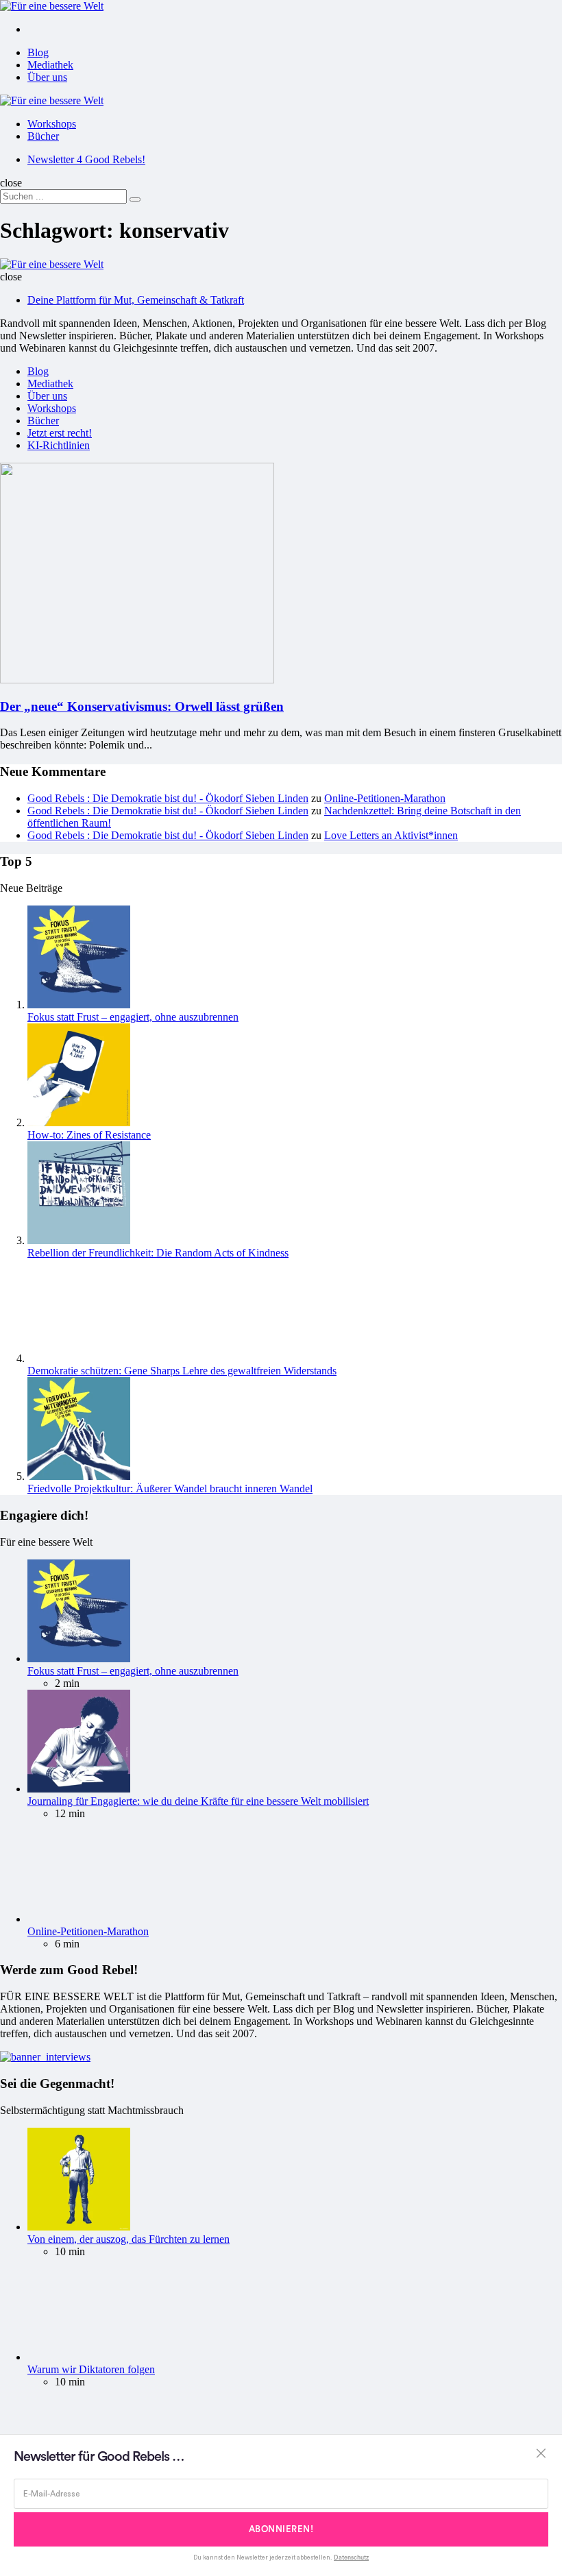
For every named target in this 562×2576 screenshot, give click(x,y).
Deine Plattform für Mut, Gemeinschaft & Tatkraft (136, 300)
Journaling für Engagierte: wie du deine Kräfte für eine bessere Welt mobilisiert (198, 1801)
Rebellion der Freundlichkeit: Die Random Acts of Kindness (158, 1253)
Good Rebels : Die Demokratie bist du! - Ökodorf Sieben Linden (168, 798)
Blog (38, 52)
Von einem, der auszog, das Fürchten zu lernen (129, 2239)
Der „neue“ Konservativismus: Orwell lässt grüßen (142, 706)
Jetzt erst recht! (60, 433)
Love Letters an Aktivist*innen (391, 835)
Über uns (47, 77)
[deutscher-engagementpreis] (45, 2057)
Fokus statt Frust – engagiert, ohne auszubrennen (133, 1017)
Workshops (52, 124)
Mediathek (50, 65)
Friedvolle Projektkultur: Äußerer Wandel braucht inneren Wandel (170, 1489)
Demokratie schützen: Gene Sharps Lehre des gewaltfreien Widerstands (182, 1371)
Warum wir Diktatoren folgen (91, 2369)
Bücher (43, 136)
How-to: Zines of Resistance (89, 1135)
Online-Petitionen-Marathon (385, 798)
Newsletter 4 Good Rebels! (86, 159)
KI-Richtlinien (59, 445)
